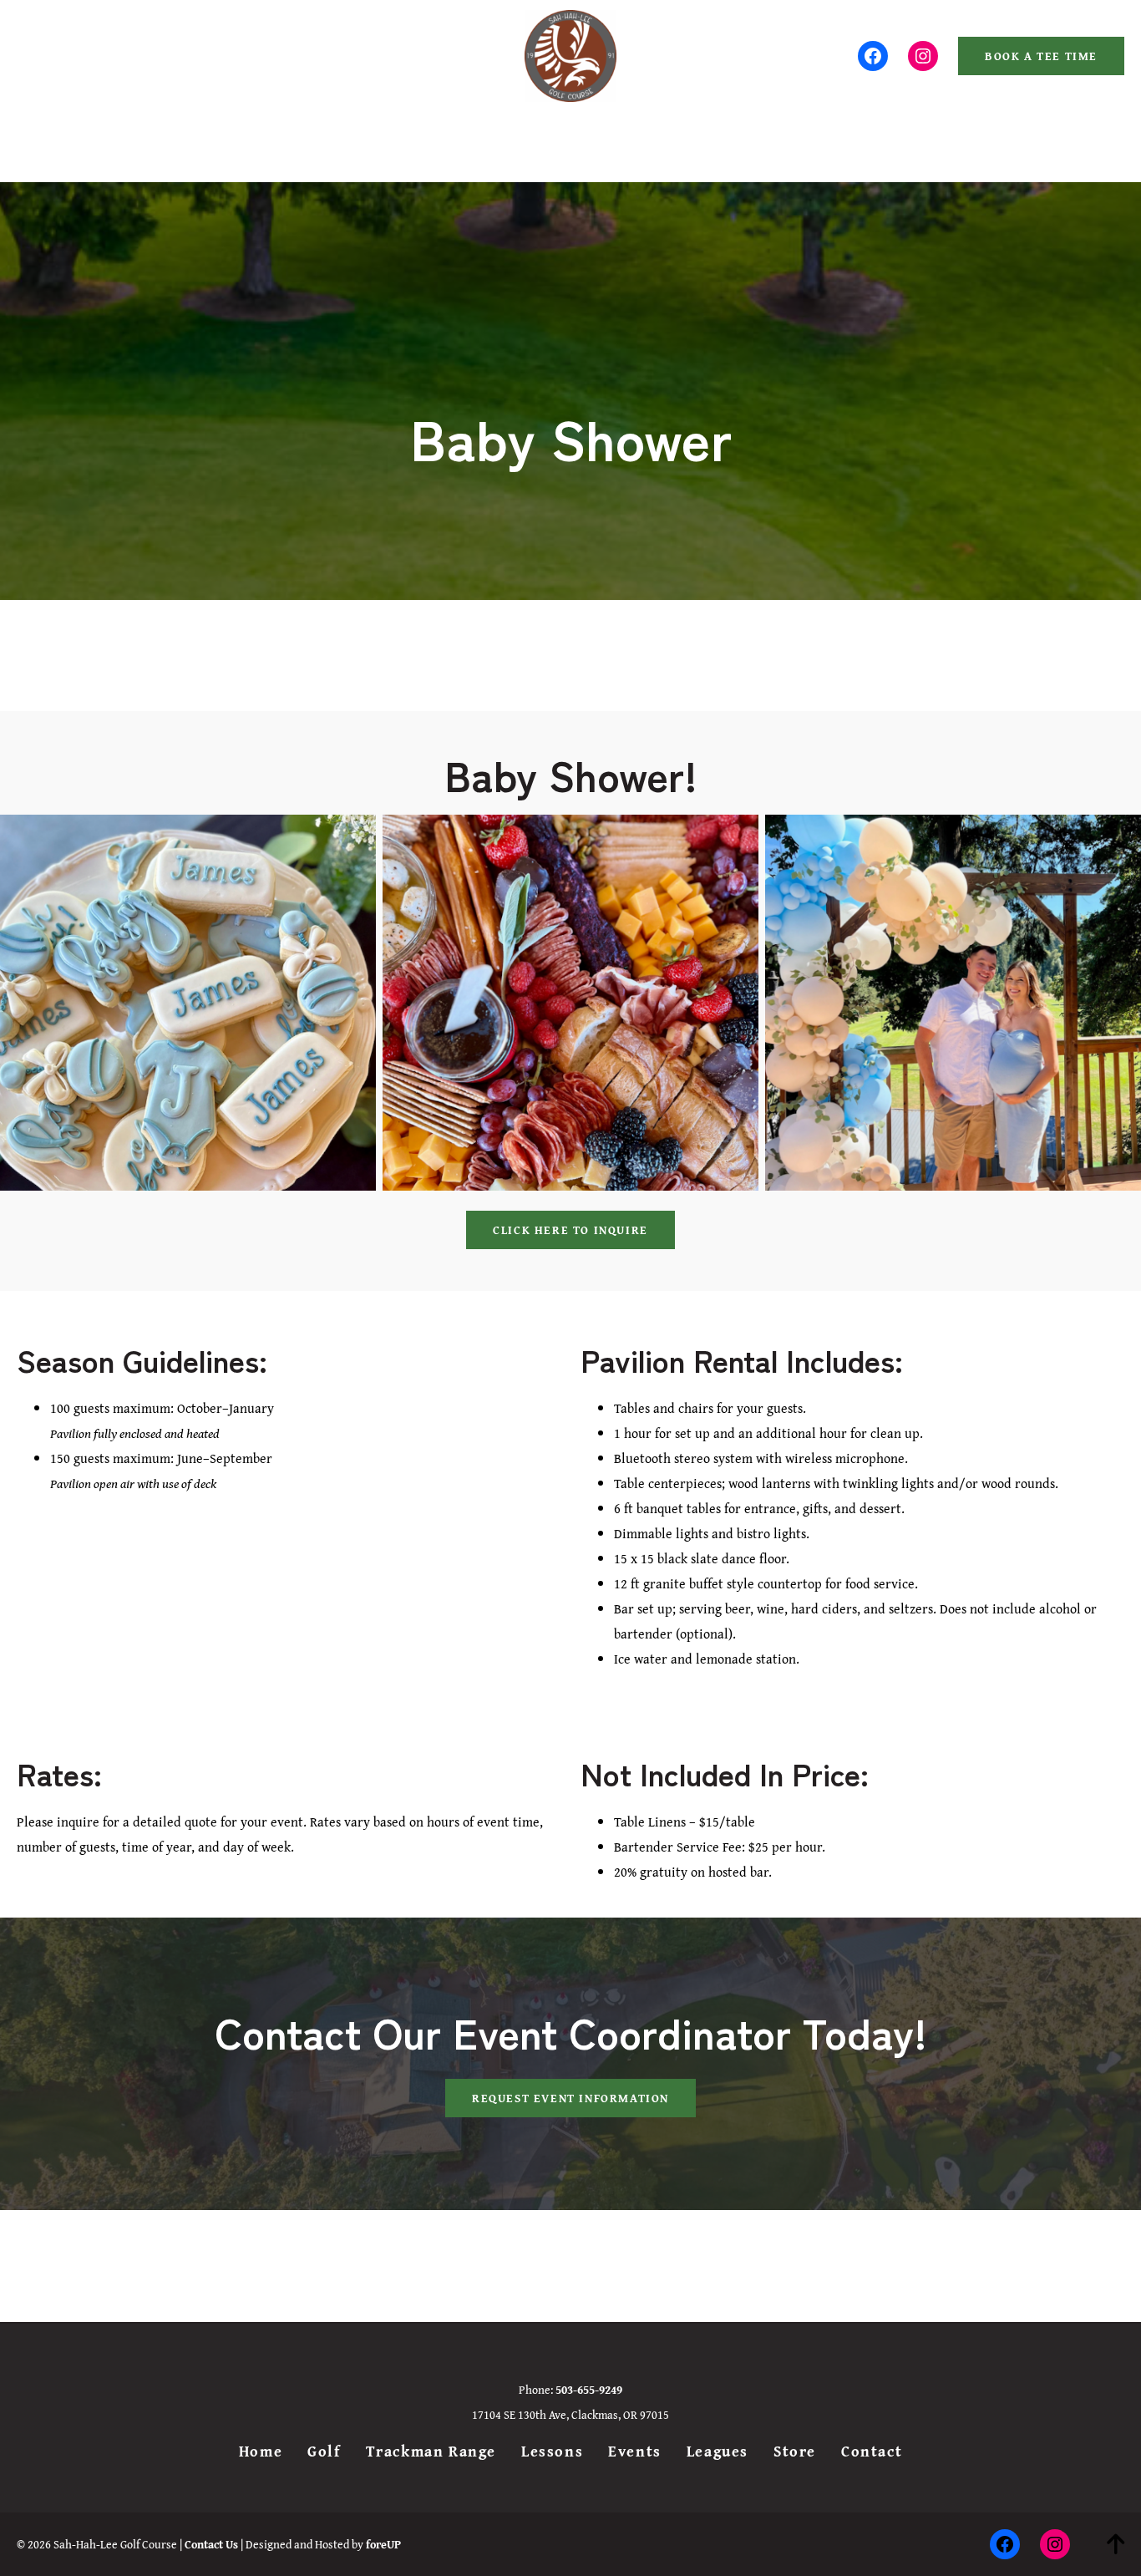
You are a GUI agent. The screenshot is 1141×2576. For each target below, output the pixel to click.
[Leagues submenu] (742, 137)
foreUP (383, 2544)
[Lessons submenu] (576, 137)
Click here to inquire (570, 1230)
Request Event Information (570, 2098)
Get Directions (164, 56)
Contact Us (211, 2544)
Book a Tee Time (1041, 56)
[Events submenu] (655, 137)
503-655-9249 (70, 56)
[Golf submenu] (352, 137)
